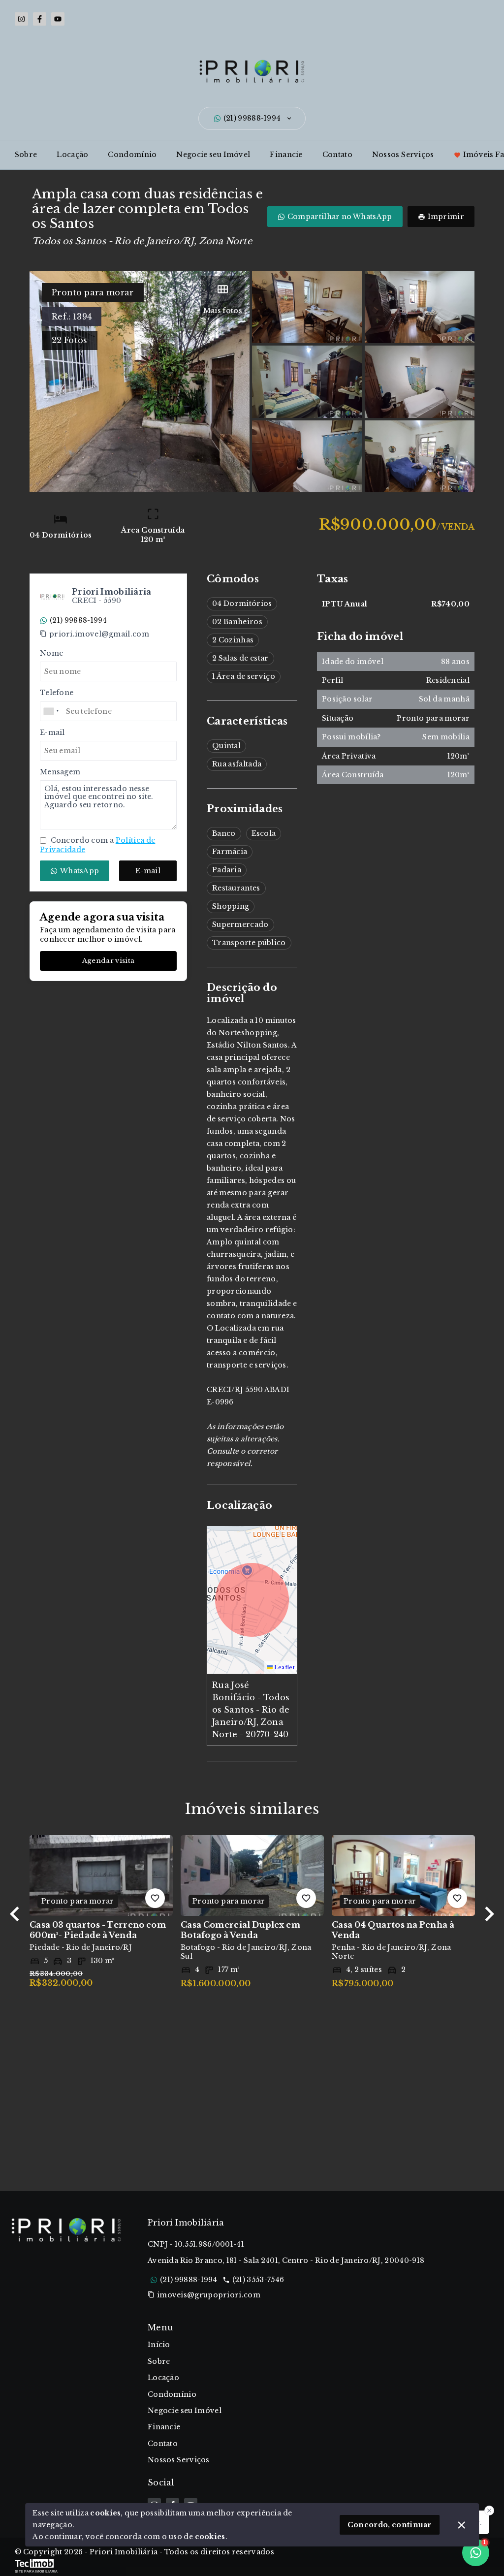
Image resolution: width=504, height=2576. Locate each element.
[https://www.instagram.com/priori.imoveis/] (21, 19)
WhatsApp (79, 871)
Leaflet (284, 1667)
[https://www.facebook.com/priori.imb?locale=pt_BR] (40, 19)
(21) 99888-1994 (252, 118)
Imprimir (446, 217)
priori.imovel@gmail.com (99, 634)
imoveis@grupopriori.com (209, 2295)
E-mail (148, 871)
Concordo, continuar (390, 2525)
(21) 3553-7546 (258, 2280)
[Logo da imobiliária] (66, 2364)
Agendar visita (108, 961)
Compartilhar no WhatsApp (340, 217)
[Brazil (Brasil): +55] (52, 711)
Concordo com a (97, 845)
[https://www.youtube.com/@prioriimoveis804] (58, 19)
